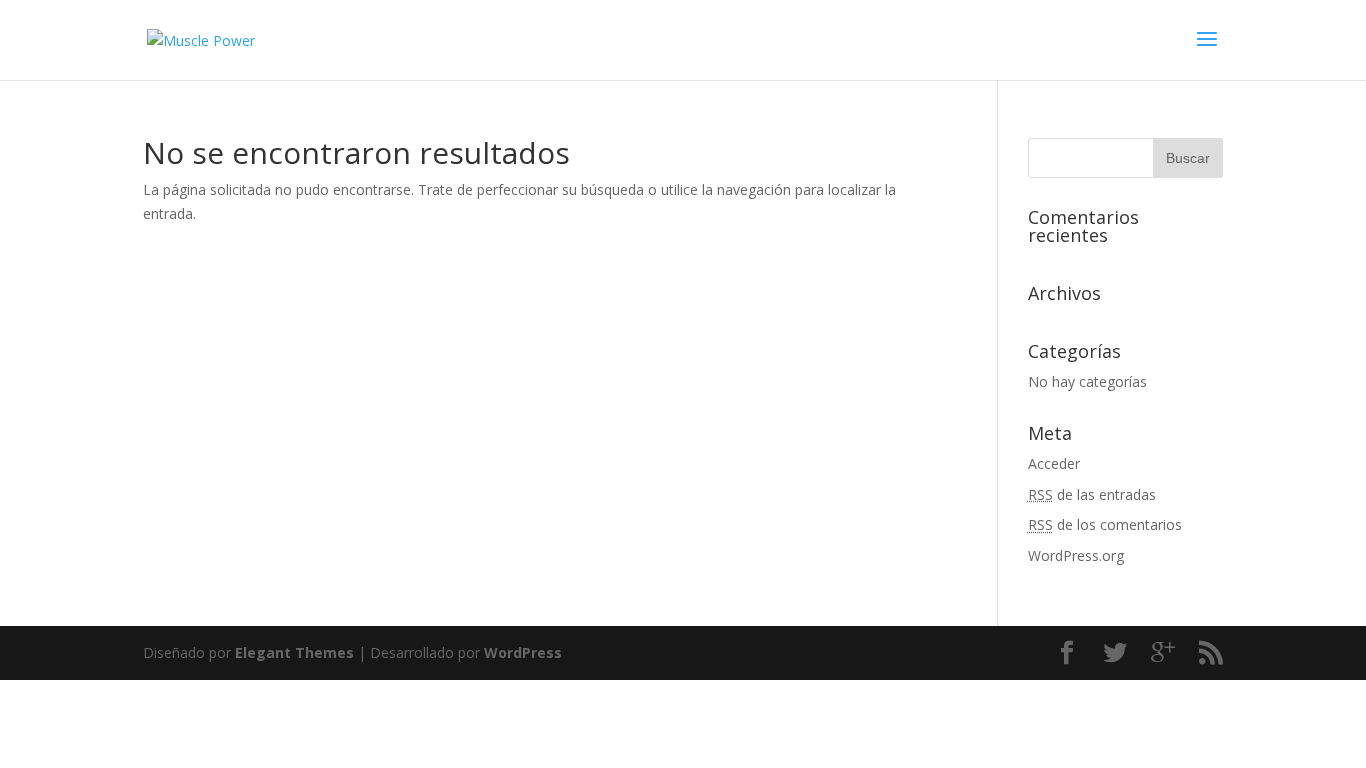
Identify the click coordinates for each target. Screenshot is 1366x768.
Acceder (1054, 463)
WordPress (523, 652)
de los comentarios (1105, 524)
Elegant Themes (294, 652)
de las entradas (1092, 494)
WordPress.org (1076, 555)
